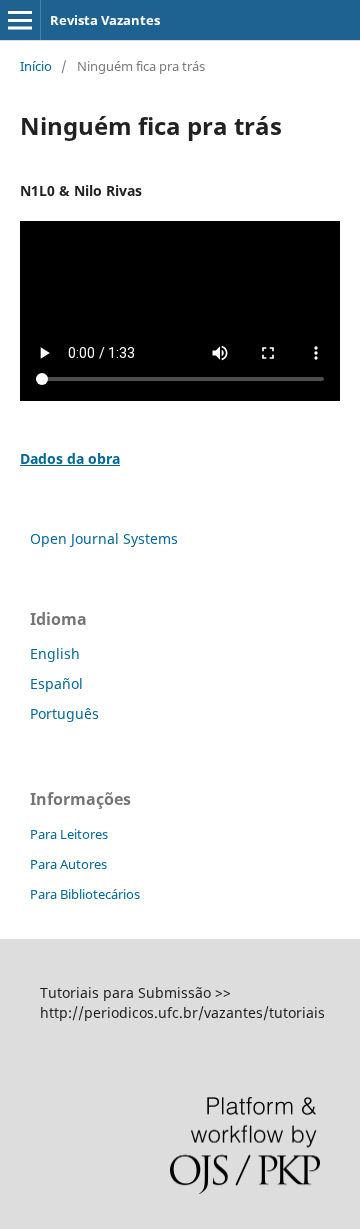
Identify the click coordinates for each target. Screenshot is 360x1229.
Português (64, 713)
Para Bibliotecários (85, 894)
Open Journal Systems (104, 538)
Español (56, 683)
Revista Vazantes (105, 20)
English (55, 653)
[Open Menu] (20, 20)
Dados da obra (70, 458)
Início (36, 66)
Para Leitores (69, 834)
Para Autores (68, 864)
